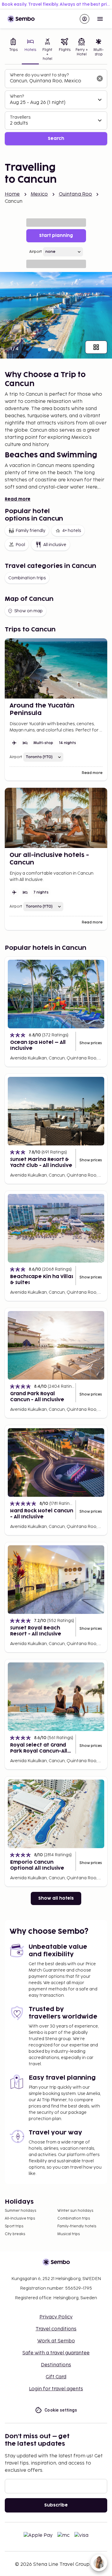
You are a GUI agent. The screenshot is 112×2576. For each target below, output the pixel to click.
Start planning (56, 236)
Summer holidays (20, 2211)
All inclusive (55, 545)
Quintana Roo (76, 194)
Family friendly (30, 531)
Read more (18, 499)
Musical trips (69, 2234)
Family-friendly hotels (77, 2226)
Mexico (39, 194)
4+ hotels (72, 531)
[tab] (13, 50)
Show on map (29, 611)
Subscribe (56, 2505)
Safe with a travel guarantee (56, 2353)
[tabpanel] (56, 107)
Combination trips (27, 578)
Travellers (20, 117)
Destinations (56, 2365)
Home (12, 194)
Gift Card (56, 2377)
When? (17, 96)
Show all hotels (56, 1898)
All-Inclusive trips (20, 2219)
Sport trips (14, 2226)
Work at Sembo (56, 2341)
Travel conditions (56, 2329)
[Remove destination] (100, 78)
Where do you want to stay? (39, 75)
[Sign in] (85, 19)
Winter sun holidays (75, 2211)
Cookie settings (61, 2410)
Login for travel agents (56, 2389)
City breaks (15, 2234)
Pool (20, 545)
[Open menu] (100, 19)
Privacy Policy (56, 2317)
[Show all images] (96, 347)
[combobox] (51, 81)
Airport (36, 252)
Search (56, 139)
